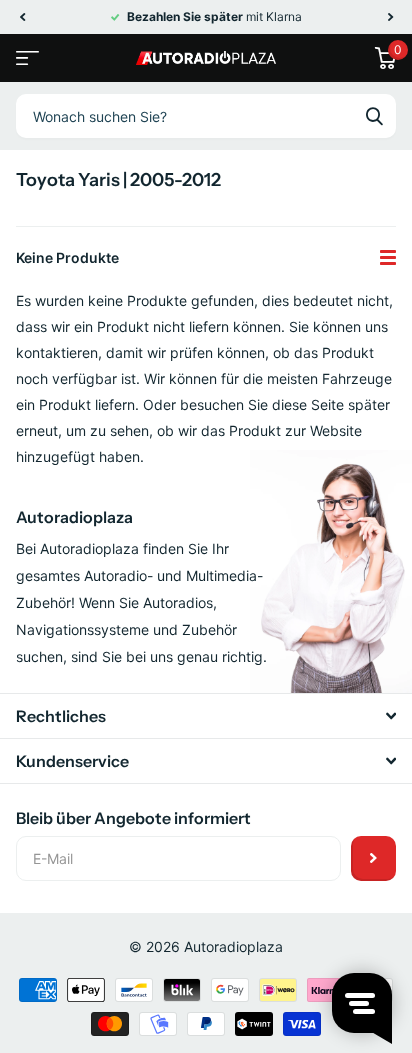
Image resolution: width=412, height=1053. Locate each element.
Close (206, 716)
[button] (22, 17)
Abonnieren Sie (373, 858)
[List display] (388, 258)
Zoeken (374, 116)
